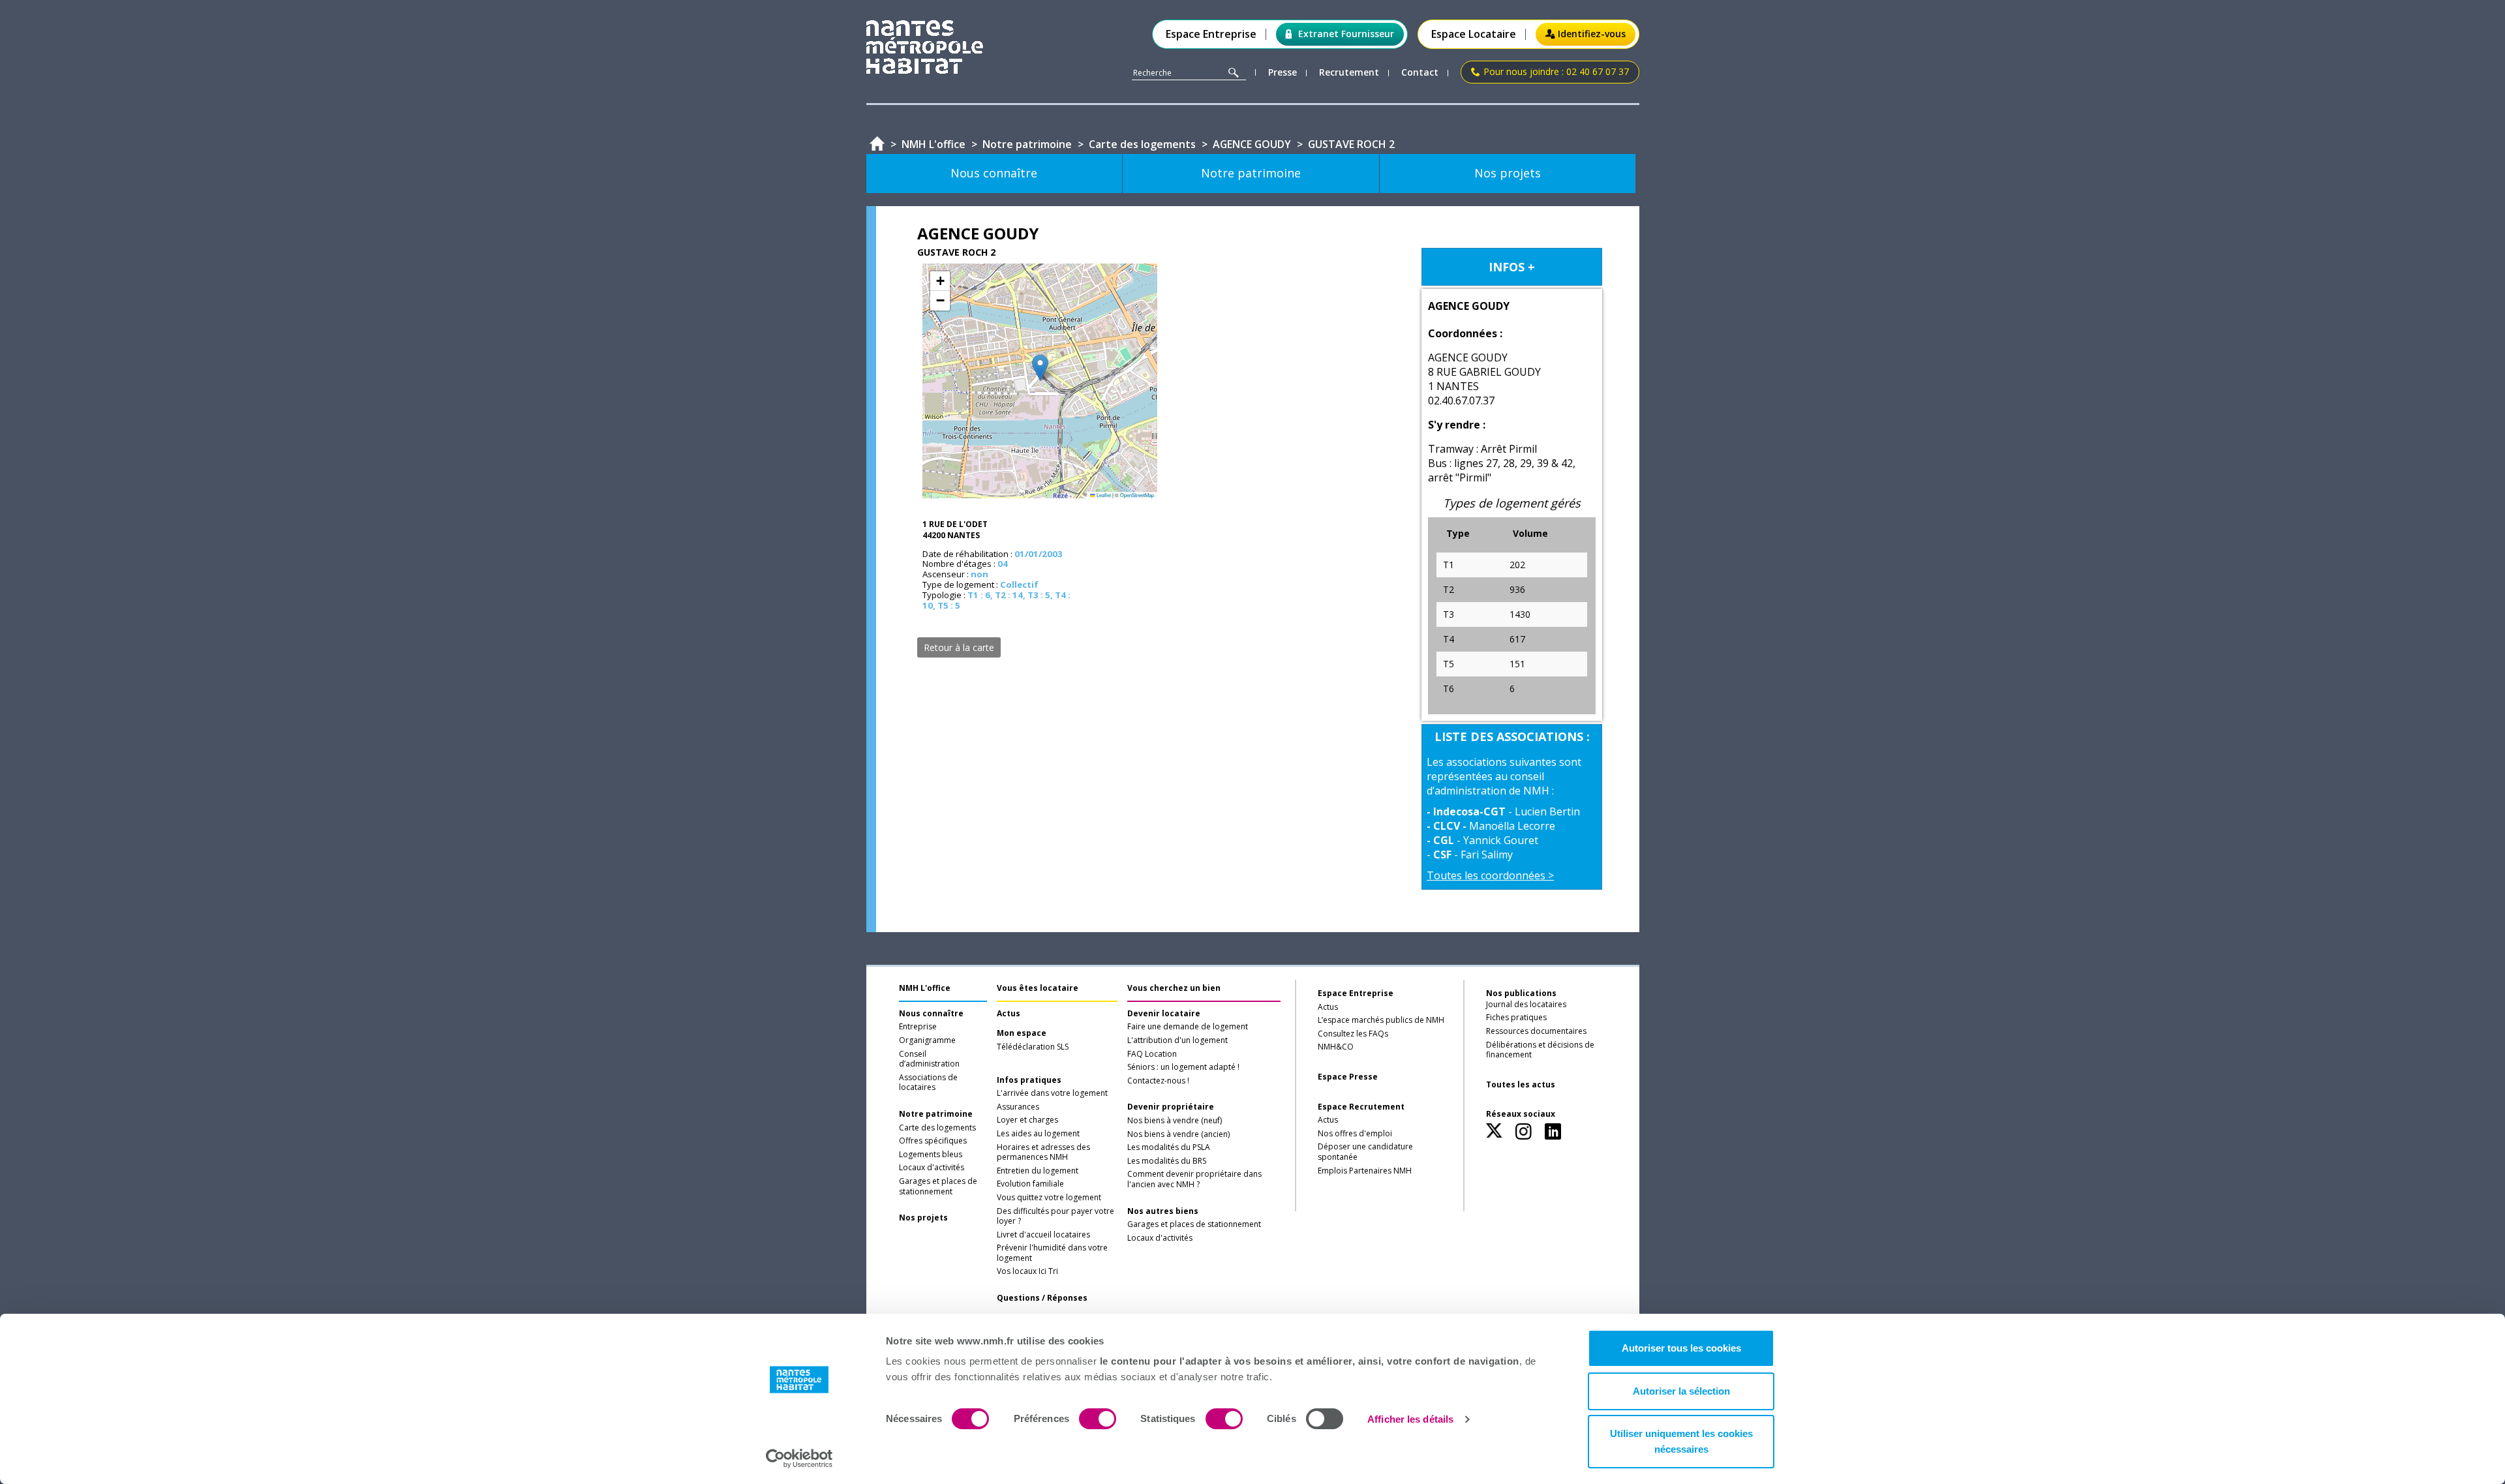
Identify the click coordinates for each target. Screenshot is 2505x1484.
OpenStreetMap (1137, 495)
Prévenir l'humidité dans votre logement (1052, 1253)
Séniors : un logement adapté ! (1183, 1067)
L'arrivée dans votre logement (1052, 1093)
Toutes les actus (1521, 1085)
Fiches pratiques (1516, 1018)
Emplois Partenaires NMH (1365, 1171)
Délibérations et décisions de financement (1540, 1050)
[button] (1040, 368)
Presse (1283, 73)
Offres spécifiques (933, 1141)
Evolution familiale (1030, 1184)
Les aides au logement (1038, 1134)
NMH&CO (1336, 1047)
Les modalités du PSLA (1169, 1147)
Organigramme (927, 1040)
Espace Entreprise (1211, 34)
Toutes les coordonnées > (1490, 875)
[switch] (1098, 1419)
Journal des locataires (1526, 1005)
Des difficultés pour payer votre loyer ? (1055, 1217)
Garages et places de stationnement (938, 1187)
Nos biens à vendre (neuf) (1175, 1121)
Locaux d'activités (932, 1168)
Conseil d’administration (929, 1059)
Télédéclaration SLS (1033, 1047)
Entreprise (918, 1027)
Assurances (1018, 1107)
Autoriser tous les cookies (1681, 1348)
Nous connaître (931, 1014)
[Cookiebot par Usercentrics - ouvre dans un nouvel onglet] (799, 1459)
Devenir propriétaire (1171, 1107)
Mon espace (1022, 1033)
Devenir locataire (1164, 1014)
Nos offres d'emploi (1355, 1134)
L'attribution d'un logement (1177, 1040)
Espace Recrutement (1361, 1107)
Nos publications (1521, 993)
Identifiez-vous (1592, 34)
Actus (1009, 1014)
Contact (1420, 73)
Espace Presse (1348, 1077)
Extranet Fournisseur (1346, 34)
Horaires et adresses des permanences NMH (1043, 1153)
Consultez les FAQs (1353, 1034)
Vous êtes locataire (1038, 988)
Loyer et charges (1027, 1120)
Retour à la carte (959, 647)
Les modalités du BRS (1167, 1161)
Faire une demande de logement (1188, 1027)
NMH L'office (925, 988)
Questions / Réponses (1042, 1298)
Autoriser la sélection (1681, 1391)
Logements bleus (931, 1155)
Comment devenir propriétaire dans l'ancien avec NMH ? (1194, 1179)
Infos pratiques (1029, 1080)
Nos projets (923, 1218)
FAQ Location (1152, 1054)
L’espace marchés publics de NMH (1381, 1020)
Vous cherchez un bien (1174, 988)
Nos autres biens (1163, 1211)
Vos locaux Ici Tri (1027, 1271)
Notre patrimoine (936, 1114)
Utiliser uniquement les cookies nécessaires (1681, 1441)
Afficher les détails (1410, 1419)
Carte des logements (937, 1128)
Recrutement (1349, 73)
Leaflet (1103, 495)
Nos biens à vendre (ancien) (1178, 1134)
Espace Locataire (1474, 34)
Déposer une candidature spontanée (1365, 1152)
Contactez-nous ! (1158, 1081)
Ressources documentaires (1536, 1031)
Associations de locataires (928, 1083)
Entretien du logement (1038, 1171)
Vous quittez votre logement (1049, 1198)
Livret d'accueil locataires (1043, 1235)
